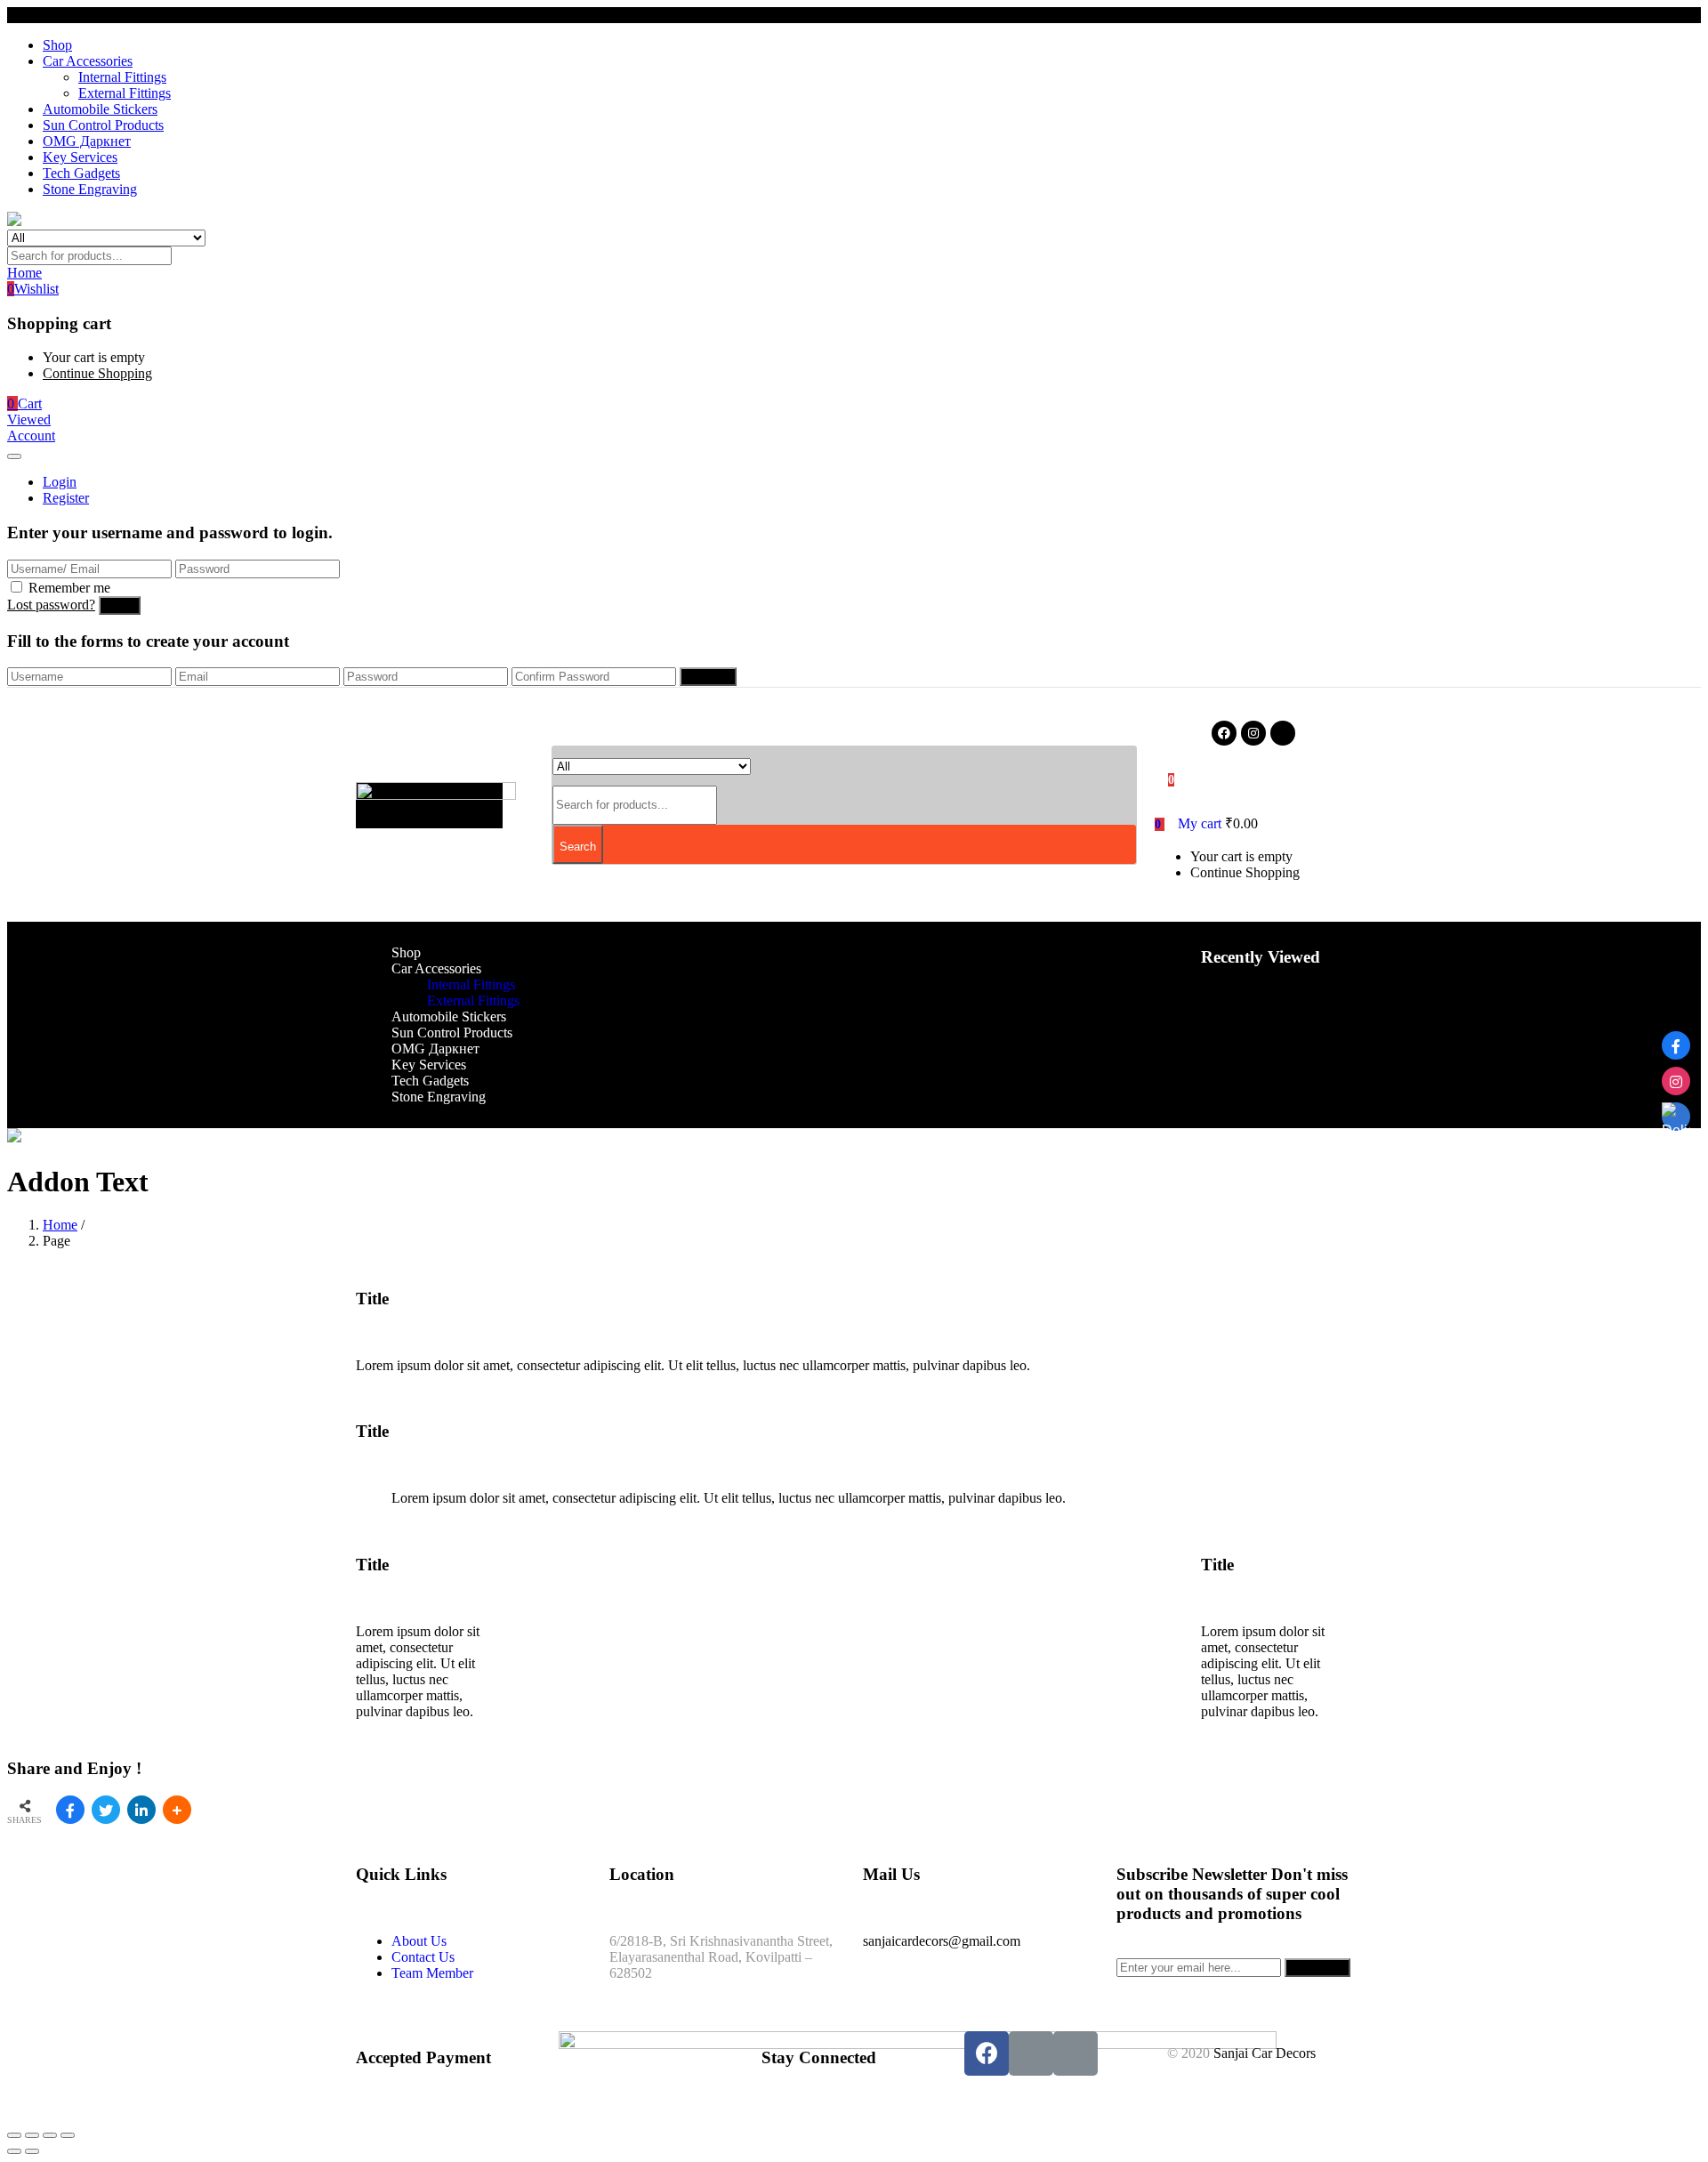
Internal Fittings (122, 77)
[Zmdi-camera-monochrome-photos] (1283, 733)
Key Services (80, 157)
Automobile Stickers (100, 109)
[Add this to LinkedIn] (141, 1810)
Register (66, 498)
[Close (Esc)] (14, 2135)
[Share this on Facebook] (70, 1810)
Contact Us (423, 1957)
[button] (24, 403)
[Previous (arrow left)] (14, 2151)
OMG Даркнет (87, 141)
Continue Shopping (97, 373)
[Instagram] (1253, 733)
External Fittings (125, 93)
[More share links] (177, 1810)
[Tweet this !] (106, 1810)
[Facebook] (1224, 733)
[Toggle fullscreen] (50, 2135)
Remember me (69, 588)
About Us (419, 1941)
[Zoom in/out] (68, 2135)
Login (60, 482)
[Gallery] (1676, 1117)
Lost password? (51, 605)
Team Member (432, 1973)
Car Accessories (88, 61)
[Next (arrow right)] (32, 2151)
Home (60, 1225)
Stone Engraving (90, 189)
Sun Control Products (103, 125)
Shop (57, 45)
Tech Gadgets (81, 173)
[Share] (32, 2135)
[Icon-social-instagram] (1031, 2053)
